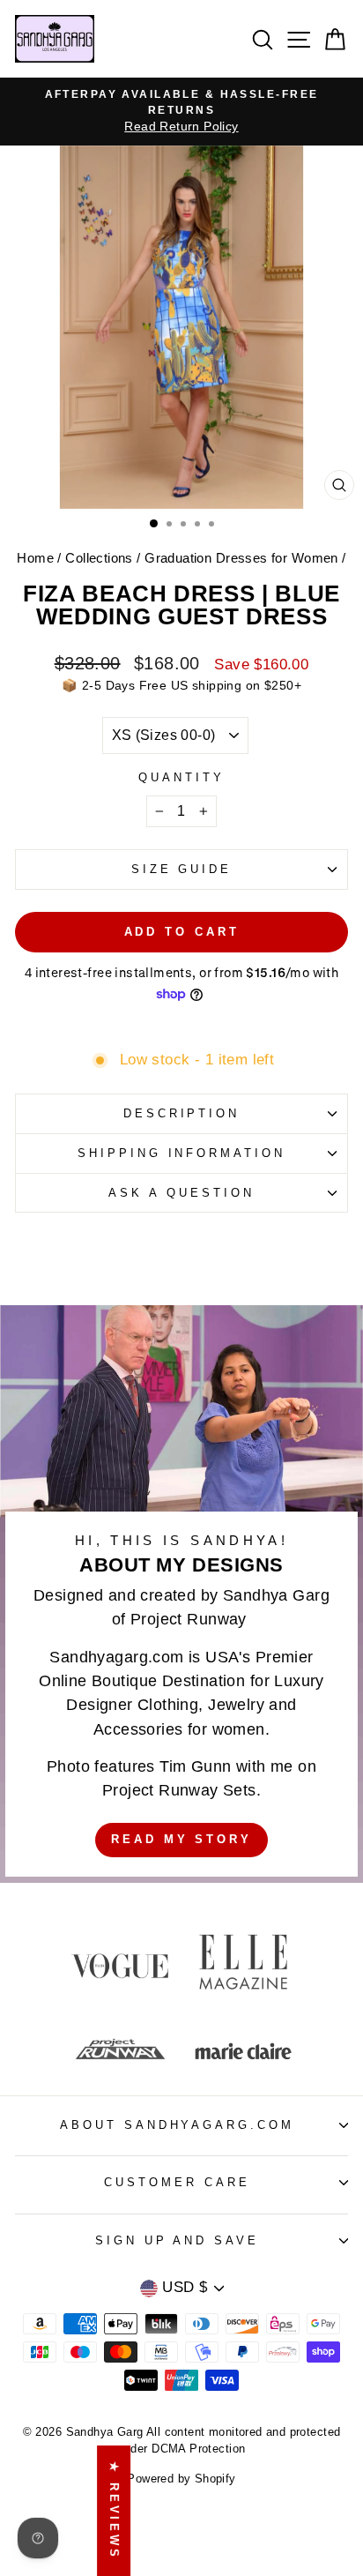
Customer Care (177, 2182)
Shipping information (182, 1153)
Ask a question (181, 1193)
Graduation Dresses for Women (241, 558)
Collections (99, 558)
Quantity (181, 777)
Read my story (181, 1839)
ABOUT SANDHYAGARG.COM (177, 2125)
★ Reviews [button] (114, 2511)
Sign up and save (178, 2240)
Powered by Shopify (181, 2479)
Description (182, 1113)
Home (35, 558)
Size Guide (182, 869)
